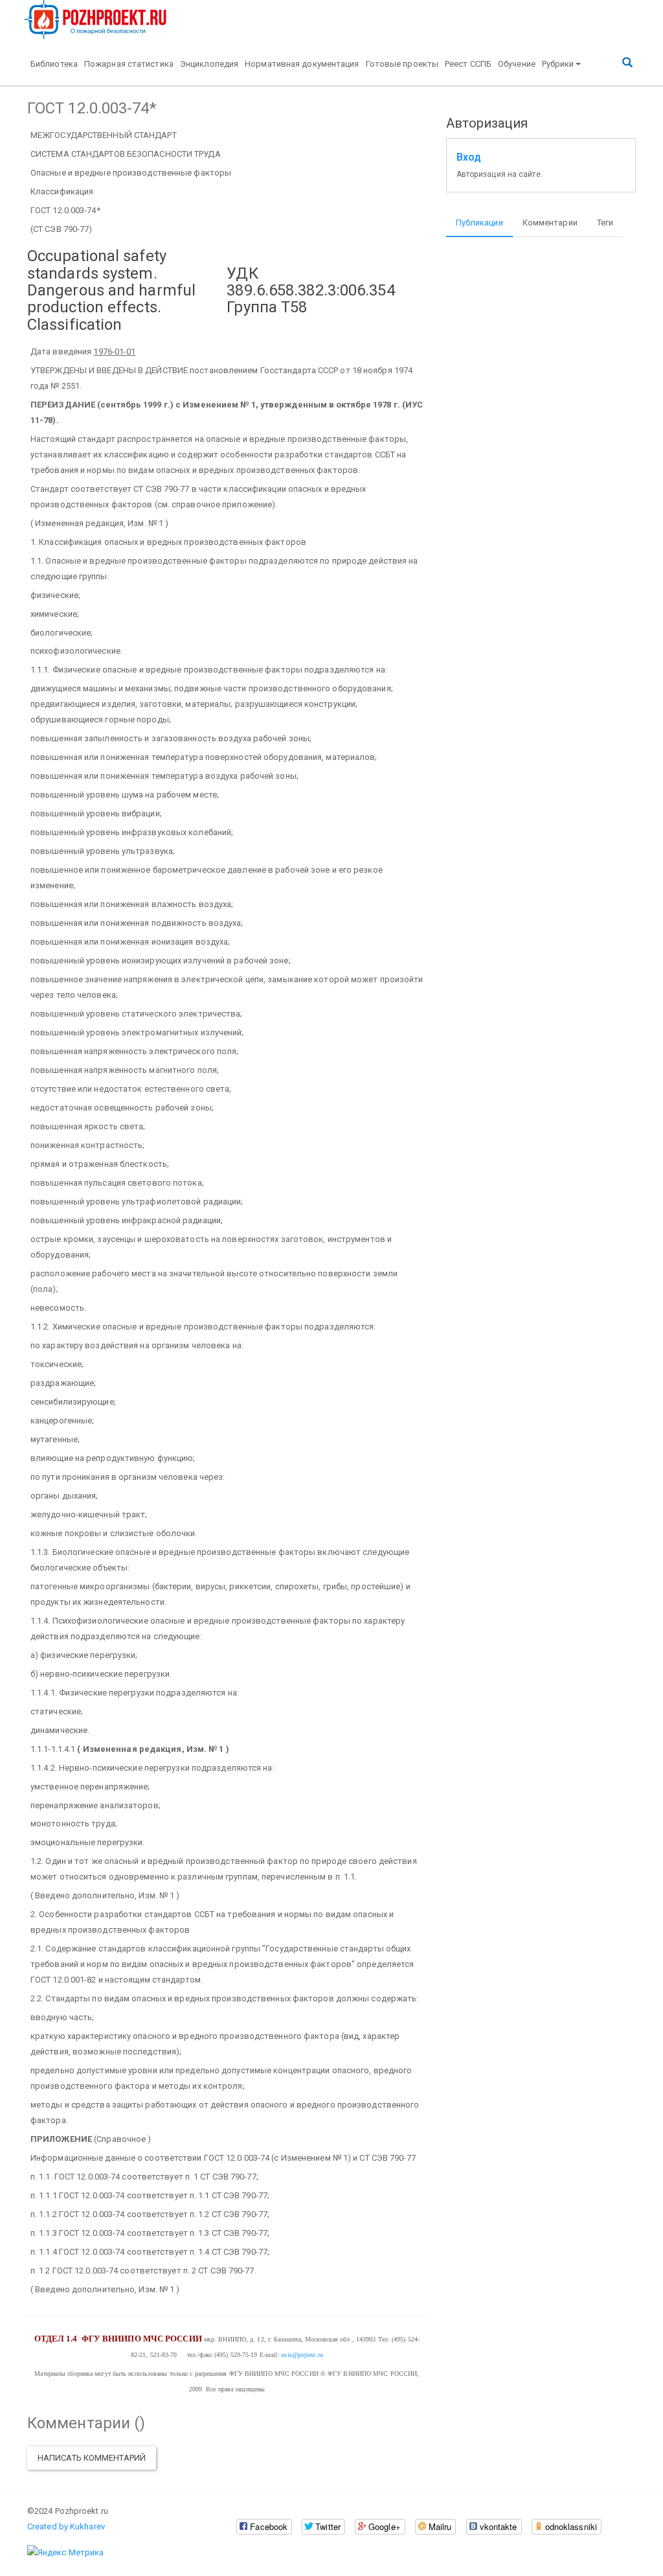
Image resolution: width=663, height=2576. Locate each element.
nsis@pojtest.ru (302, 2355)
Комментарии (550, 223)
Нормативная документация (302, 64)
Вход (469, 157)
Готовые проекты (402, 64)
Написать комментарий (92, 2458)
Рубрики (558, 64)
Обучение (517, 64)
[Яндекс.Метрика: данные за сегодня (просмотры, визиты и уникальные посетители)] (65, 2553)
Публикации (479, 223)
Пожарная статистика (129, 64)
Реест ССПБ (468, 64)
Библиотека (54, 64)
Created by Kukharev (66, 2526)
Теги (605, 223)
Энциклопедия (209, 64)
